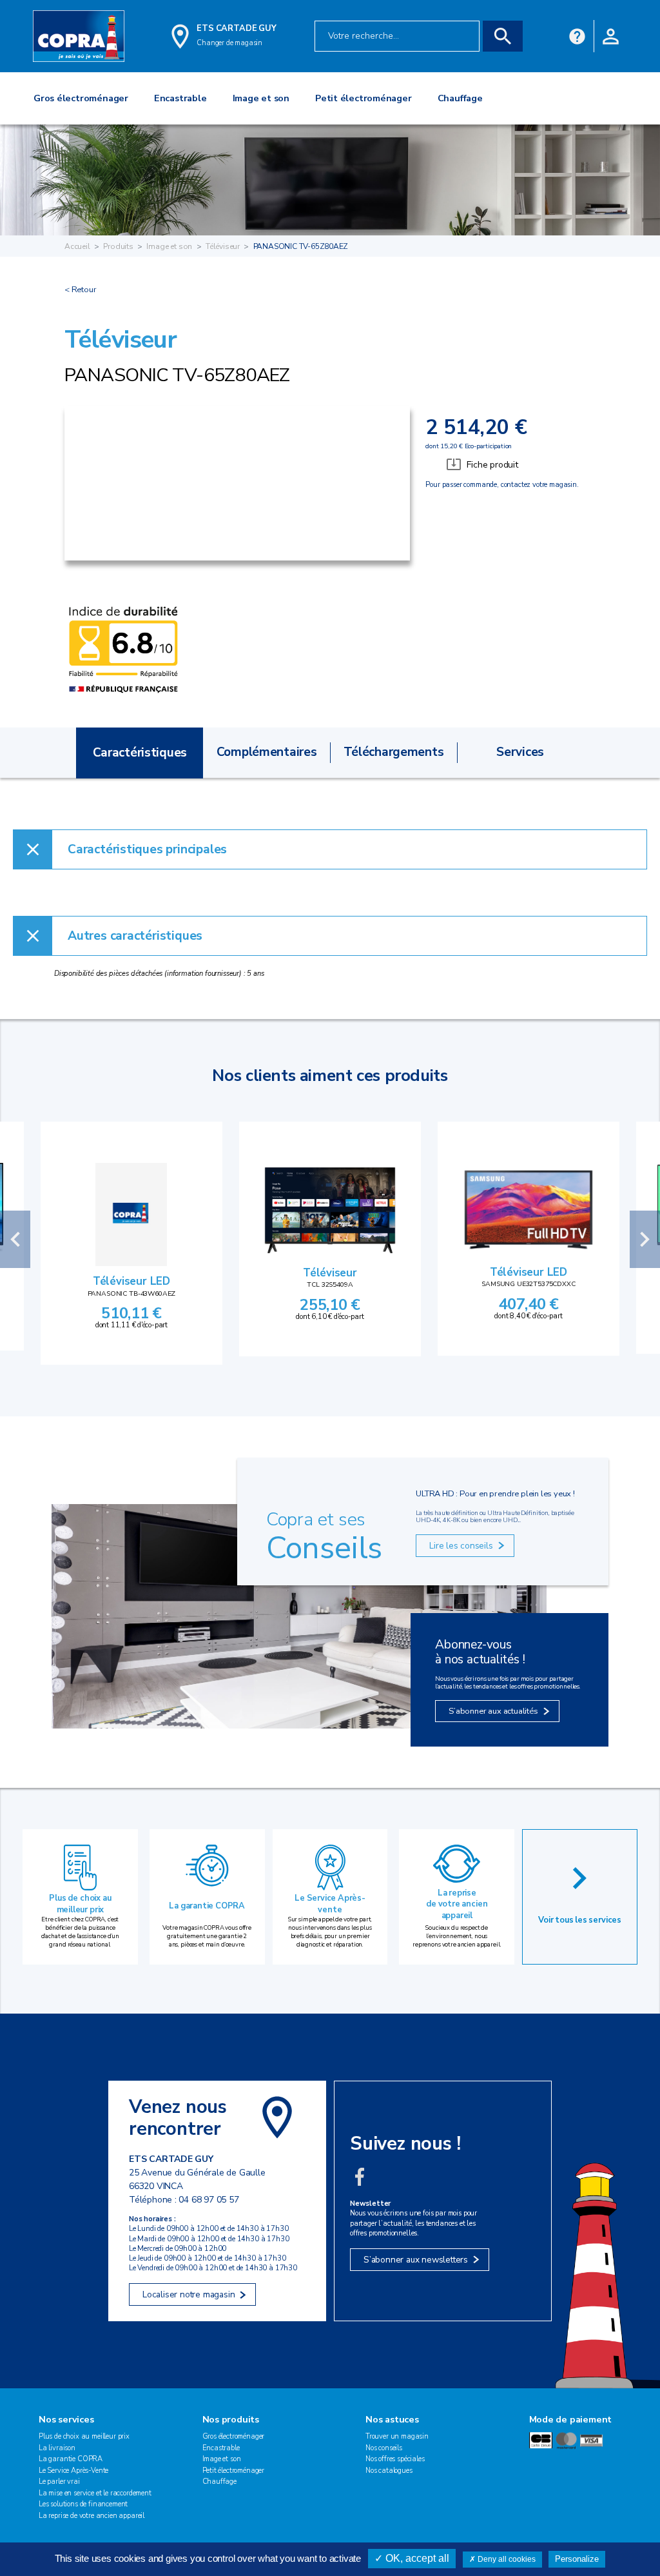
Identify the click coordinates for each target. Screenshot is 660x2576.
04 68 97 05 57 (209, 2200)
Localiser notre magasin (189, 2294)
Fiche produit (492, 465)
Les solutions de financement (83, 2504)
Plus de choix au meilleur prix (80, 1904)
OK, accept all (416, 2558)
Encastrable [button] (180, 98)
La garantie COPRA (207, 1906)
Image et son (169, 246)
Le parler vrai (59, 2482)
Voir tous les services (580, 1920)
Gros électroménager (234, 2436)
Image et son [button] (261, 98)
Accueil (77, 246)
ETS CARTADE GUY (236, 28)
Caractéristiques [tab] (140, 753)
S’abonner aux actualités (493, 1711)
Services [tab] (520, 752)
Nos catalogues (389, 2471)
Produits (118, 246)
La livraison (57, 2448)
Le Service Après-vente (330, 1904)
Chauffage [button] (460, 98)
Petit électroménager (234, 2471)
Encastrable (221, 2448)
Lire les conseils (461, 1546)
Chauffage (220, 2482)
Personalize (577, 2559)
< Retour (80, 290)
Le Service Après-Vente (73, 2471)
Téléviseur (223, 246)
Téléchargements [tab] (394, 752)
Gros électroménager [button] (81, 98)
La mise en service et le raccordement (95, 2493)
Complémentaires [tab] (267, 752)
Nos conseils (384, 2448)
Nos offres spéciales (395, 2459)
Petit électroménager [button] (364, 98)
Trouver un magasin (397, 2436)
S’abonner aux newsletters (416, 2260)
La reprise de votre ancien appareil (457, 1904)
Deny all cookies (506, 2559)
